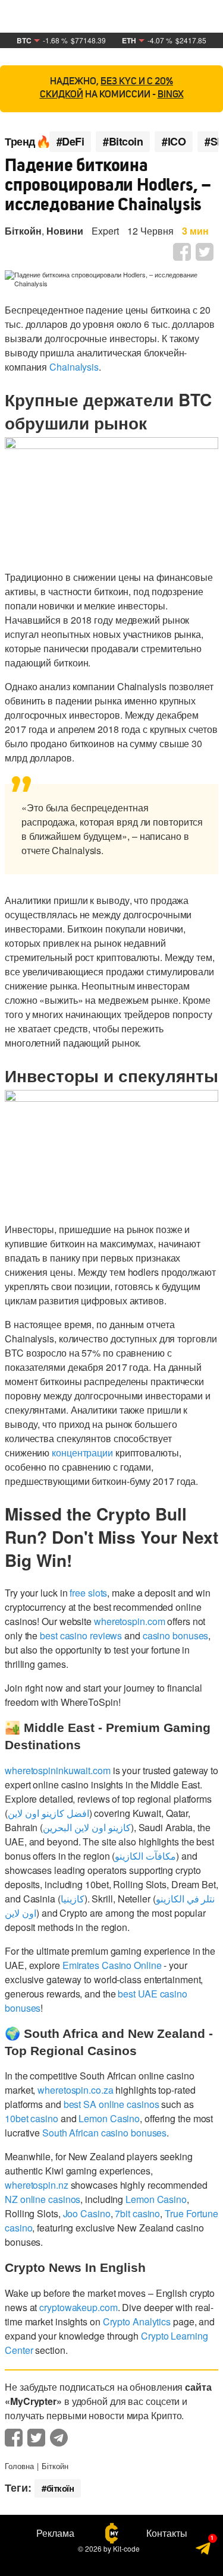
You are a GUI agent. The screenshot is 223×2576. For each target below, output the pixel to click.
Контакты (167, 2533)
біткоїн (60, 2488)
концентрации (82, 1453)
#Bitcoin (123, 142)
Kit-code (126, 2548)
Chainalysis (74, 367)
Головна (19, 2466)
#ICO (174, 142)
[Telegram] (204, 2550)
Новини (65, 231)
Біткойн (23, 231)
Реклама (55, 2533)
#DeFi (70, 142)
